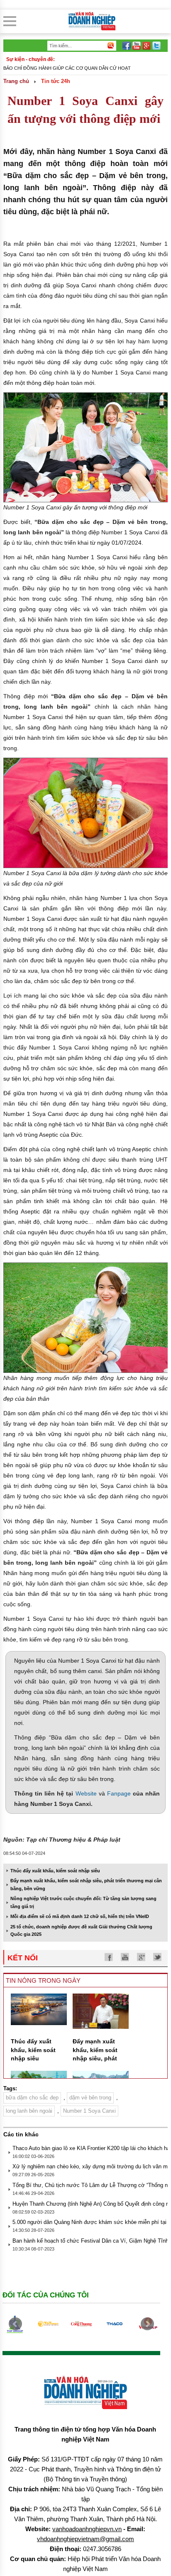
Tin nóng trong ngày (43, 1980)
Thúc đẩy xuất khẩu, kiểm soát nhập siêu (55, 1871)
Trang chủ (16, 81)
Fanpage (119, 1793)
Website (86, 1793)
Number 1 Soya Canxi (89, 2111)
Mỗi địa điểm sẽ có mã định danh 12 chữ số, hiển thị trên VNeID (80, 1916)
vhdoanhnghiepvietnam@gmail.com (85, 2539)
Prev (15, 2324)
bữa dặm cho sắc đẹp (32, 2098)
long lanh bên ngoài (29, 2111)
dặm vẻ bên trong (90, 2098)
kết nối (23, 1958)
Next (147, 2324)
